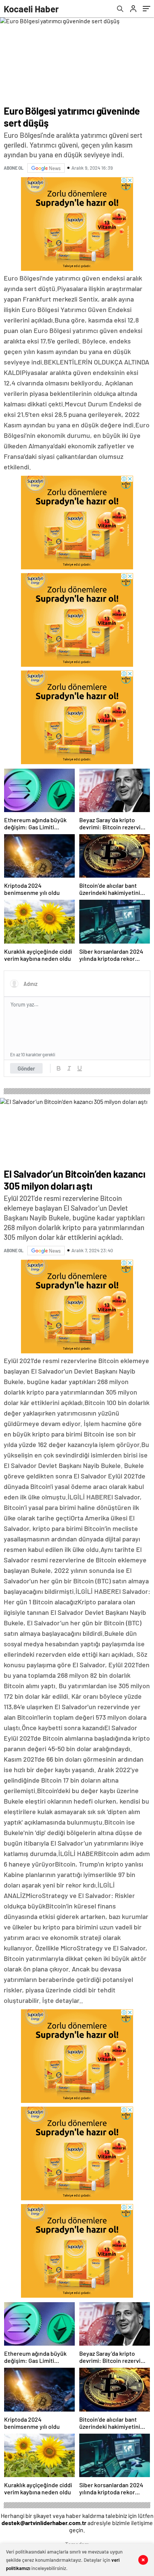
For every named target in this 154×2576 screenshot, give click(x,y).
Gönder (26, 1068)
